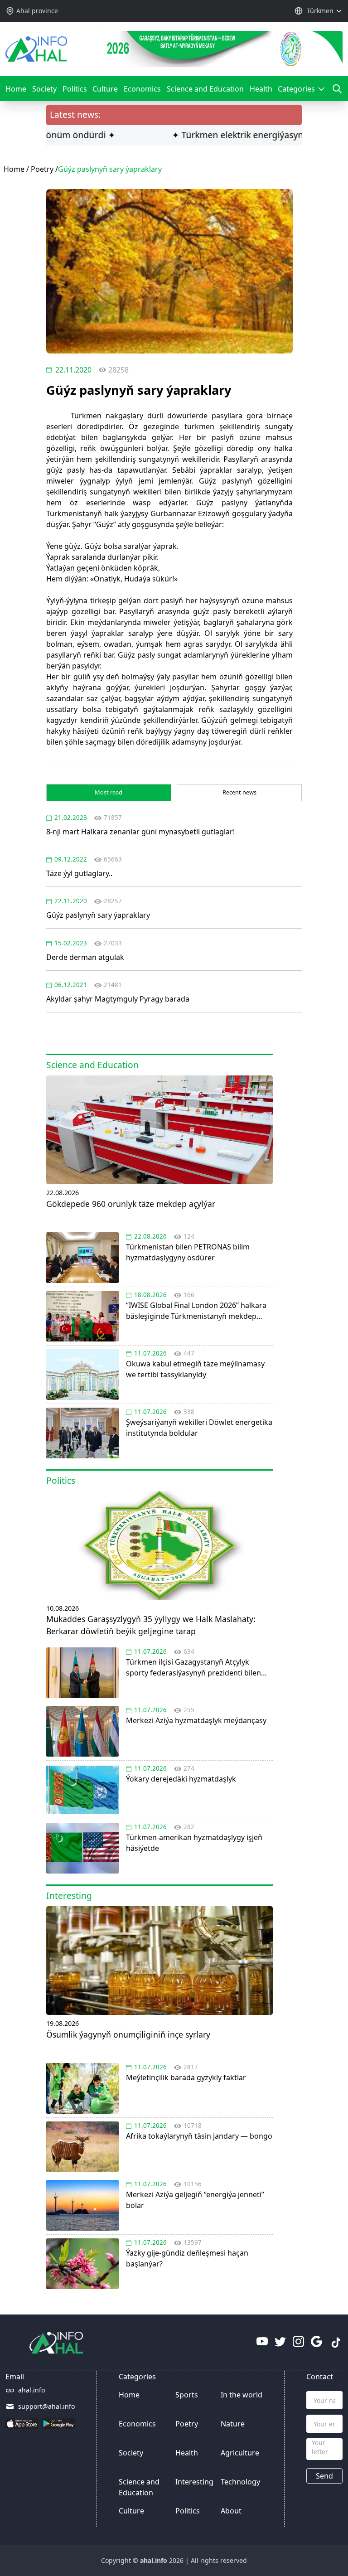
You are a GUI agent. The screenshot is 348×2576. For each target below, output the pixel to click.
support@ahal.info (46, 2406)
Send (324, 2476)
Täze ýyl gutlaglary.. (79, 873)
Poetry (42, 169)
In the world (242, 2395)
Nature (233, 2424)
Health (261, 89)
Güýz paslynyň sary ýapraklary (98, 915)
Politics (75, 89)
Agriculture (240, 2453)
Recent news (239, 792)
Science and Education (205, 89)
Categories (299, 92)
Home (16, 89)
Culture (105, 89)
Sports (187, 2395)
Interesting (194, 2482)
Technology (240, 2482)
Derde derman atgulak (85, 957)
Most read (109, 792)
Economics (142, 89)
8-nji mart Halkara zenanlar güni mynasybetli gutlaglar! (140, 832)
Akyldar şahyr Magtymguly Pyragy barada (118, 999)
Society (44, 89)
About (231, 2511)
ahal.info (31, 2390)
